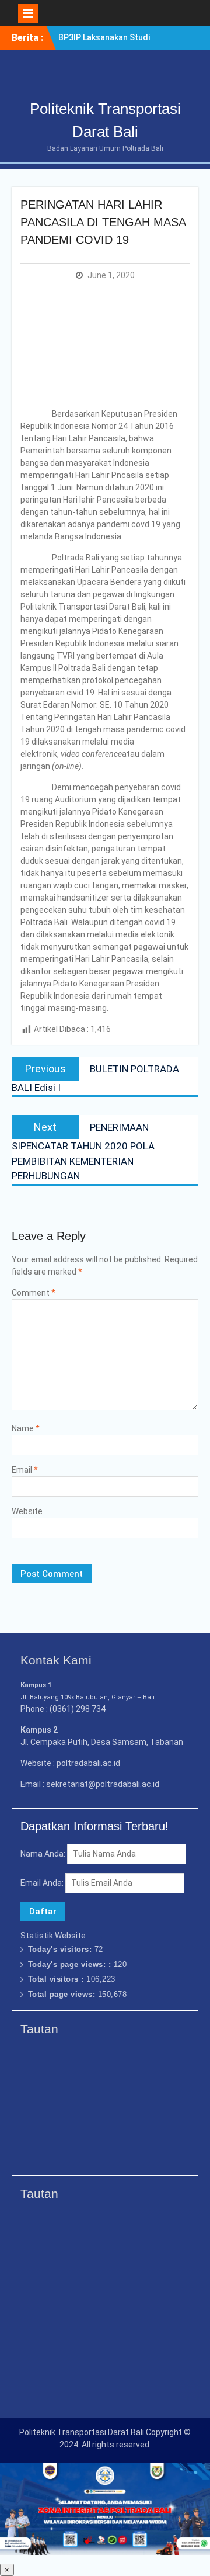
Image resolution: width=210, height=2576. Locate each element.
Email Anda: (43, 1883)
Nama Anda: (43, 1854)
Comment (34, 1293)
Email (25, 1470)
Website (27, 1511)
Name (26, 1428)
